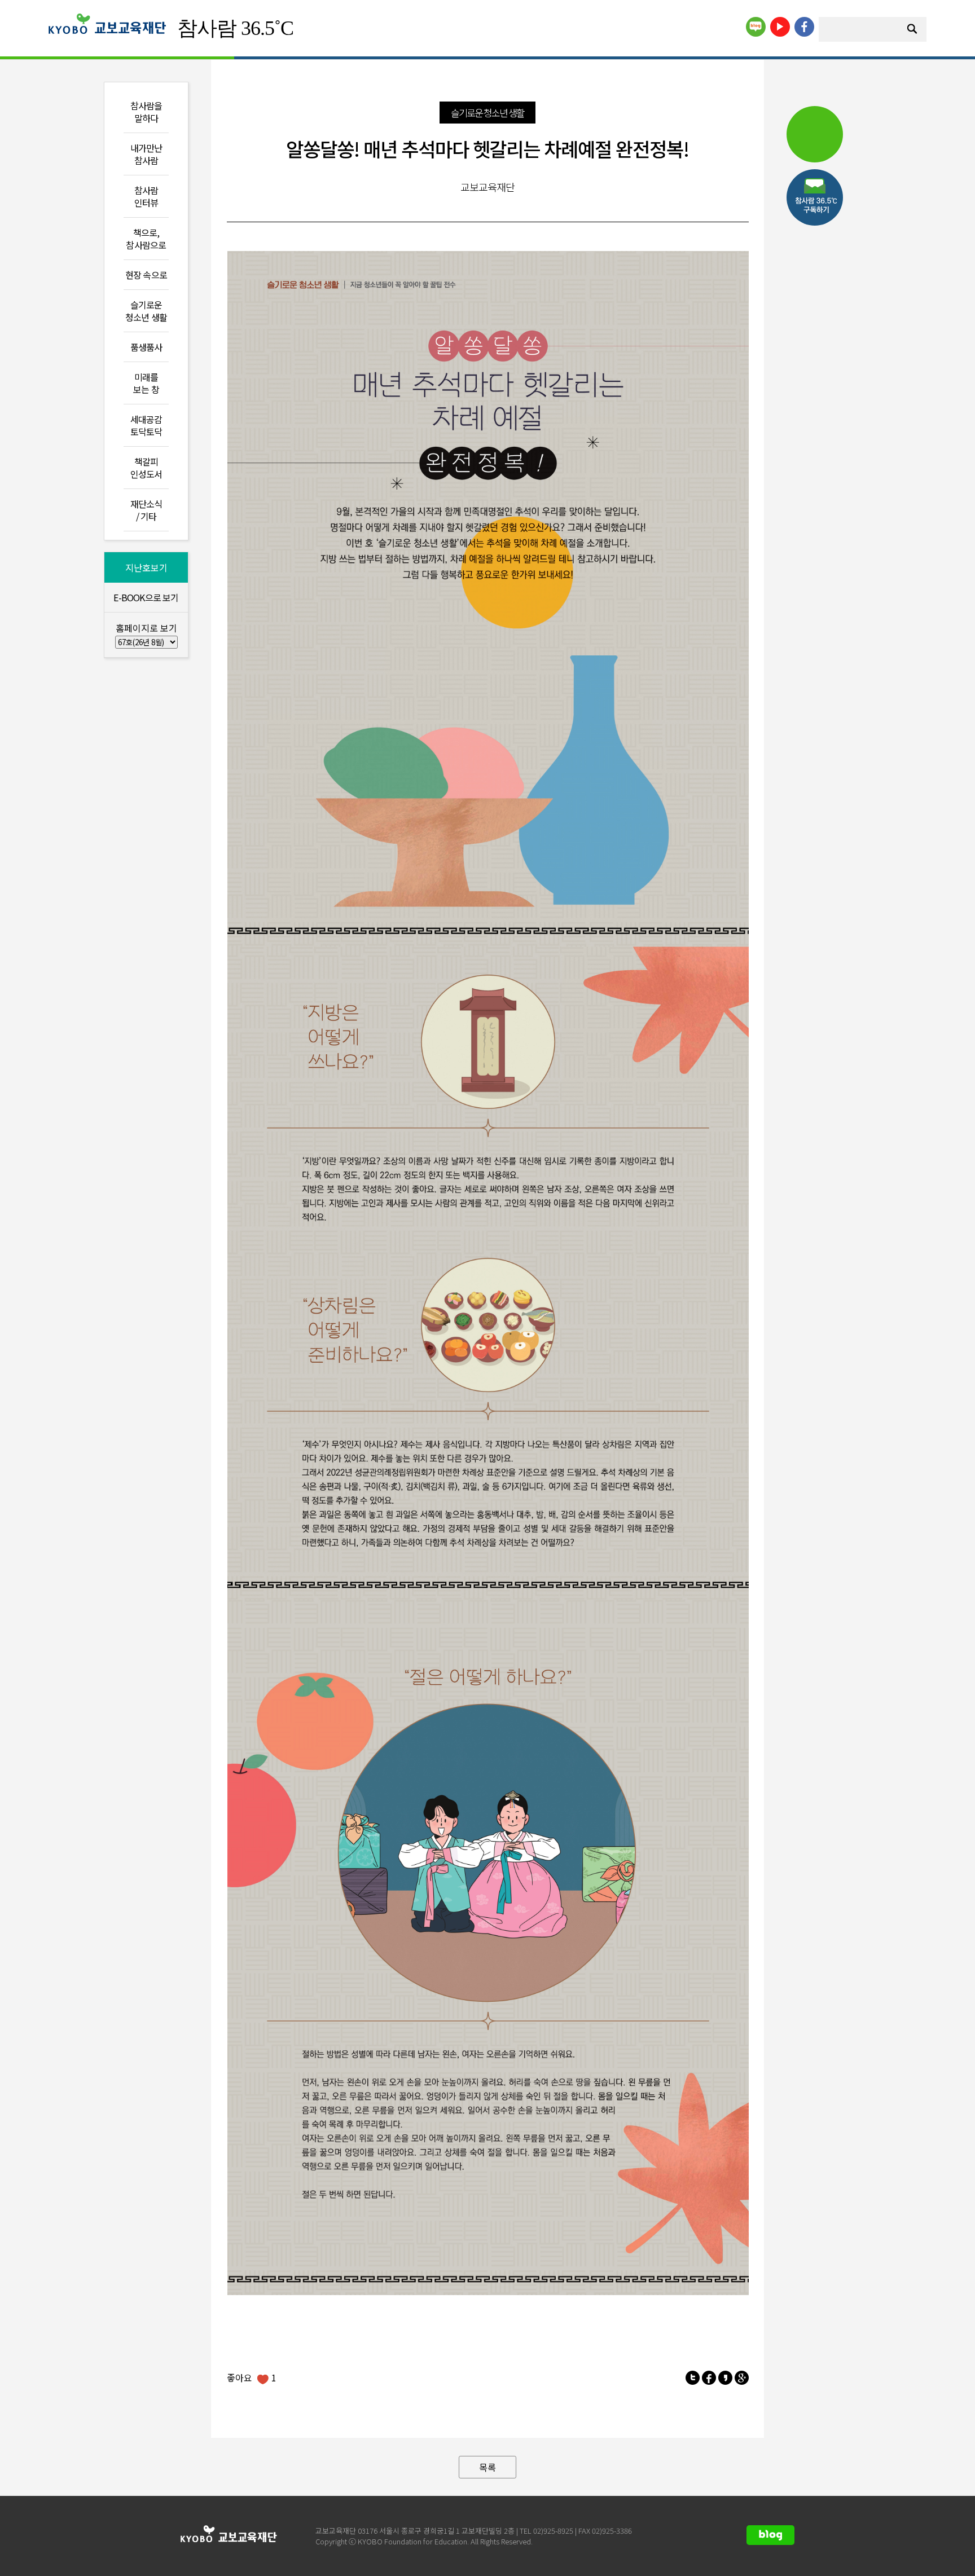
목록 (488, 2467)
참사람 (235, 28)
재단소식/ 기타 (146, 510)
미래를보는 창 (146, 383)
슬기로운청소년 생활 (146, 311)
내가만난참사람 (146, 154)
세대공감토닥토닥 (146, 425)
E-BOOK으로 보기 (146, 597)
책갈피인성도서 (146, 468)
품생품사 (146, 347)
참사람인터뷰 (146, 196)
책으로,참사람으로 (146, 239)
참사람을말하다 (146, 112)
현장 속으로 (146, 275)
